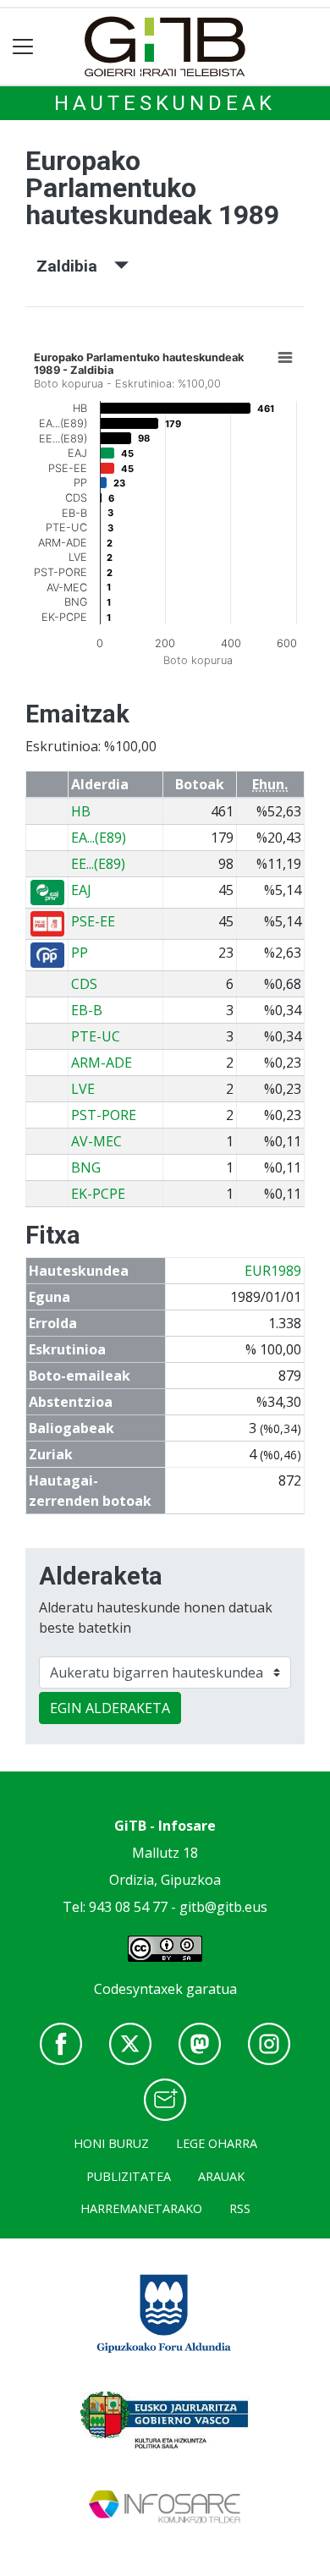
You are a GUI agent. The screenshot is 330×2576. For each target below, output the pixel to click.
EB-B (87, 1010)
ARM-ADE (102, 1063)
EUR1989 (273, 1271)
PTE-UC (96, 1036)
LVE (83, 1089)
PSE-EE (93, 921)
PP (80, 953)
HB (81, 811)
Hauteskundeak (165, 103)
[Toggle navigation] (23, 47)
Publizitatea (129, 2176)
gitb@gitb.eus (223, 1907)
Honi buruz (111, 2143)
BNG (86, 1167)
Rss (240, 2208)
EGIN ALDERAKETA (110, 1708)
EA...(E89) (99, 838)
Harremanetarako (141, 2208)
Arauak (221, 2176)
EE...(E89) (98, 864)
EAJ (81, 890)
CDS (84, 984)
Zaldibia (75, 266)
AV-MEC (96, 1141)
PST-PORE (104, 1115)
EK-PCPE (98, 1194)
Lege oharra (217, 2143)
